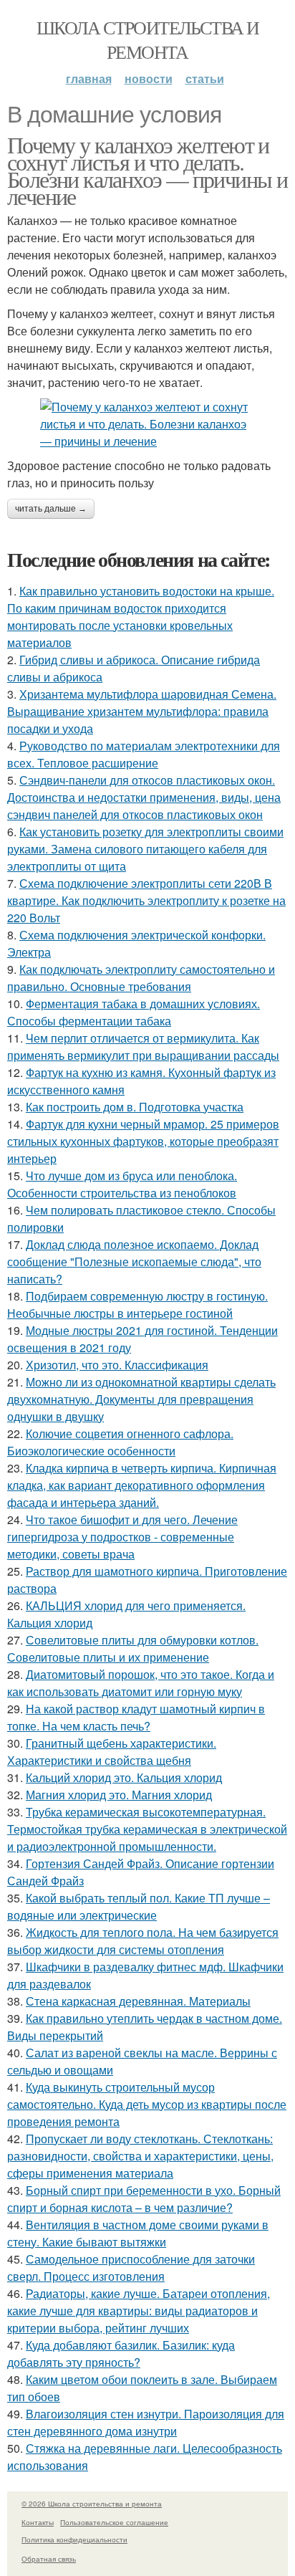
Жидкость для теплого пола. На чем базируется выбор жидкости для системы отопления (143, 1941)
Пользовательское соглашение (114, 2522)
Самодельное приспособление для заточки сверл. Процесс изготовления (131, 2268)
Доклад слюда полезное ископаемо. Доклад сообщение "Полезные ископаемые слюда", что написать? (134, 1261)
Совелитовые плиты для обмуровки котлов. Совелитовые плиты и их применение (133, 1648)
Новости (149, 78)
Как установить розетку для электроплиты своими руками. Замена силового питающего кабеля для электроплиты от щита (145, 849)
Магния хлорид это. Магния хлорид (119, 1795)
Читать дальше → (51, 509)
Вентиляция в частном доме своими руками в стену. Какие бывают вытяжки (138, 2233)
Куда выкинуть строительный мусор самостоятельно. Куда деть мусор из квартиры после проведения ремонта (147, 2104)
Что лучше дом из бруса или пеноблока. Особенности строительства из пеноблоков (122, 1184)
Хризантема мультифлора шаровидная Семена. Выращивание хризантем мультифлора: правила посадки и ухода (142, 711)
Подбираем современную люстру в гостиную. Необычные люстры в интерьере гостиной (137, 1304)
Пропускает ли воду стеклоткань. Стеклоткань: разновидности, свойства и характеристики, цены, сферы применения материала (140, 2156)
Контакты (38, 2522)
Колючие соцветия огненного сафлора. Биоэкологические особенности (120, 1442)
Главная (89, 78)
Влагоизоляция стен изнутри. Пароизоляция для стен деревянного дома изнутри (146, 2422)
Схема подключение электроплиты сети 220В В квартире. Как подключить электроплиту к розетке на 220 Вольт (146, 900)
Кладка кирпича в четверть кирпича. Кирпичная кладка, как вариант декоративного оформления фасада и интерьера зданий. (142, 1485)
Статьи (205, 78)
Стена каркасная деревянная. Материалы (138, 2001)
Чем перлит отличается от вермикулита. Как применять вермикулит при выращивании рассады (143, 1047)
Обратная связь (49, 2559)
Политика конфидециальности (74, 2539)
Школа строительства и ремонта (147, 39)
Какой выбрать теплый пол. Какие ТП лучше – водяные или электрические (139, 1906)
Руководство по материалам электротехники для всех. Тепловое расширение (144, 754)
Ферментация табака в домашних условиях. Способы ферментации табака (134, 1012)
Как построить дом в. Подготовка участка (135, 1107)
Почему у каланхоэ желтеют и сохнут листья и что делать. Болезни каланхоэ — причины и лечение (147, 170)
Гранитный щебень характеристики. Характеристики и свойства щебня (112, 1752)
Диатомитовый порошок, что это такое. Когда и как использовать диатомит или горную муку (141, 1683)
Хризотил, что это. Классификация (117, 1365)
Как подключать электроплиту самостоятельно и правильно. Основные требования (141, 978)
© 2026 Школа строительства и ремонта (92, 2504)
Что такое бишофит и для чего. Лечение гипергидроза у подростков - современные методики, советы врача (122, 1537)
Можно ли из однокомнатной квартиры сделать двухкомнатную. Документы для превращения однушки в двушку (141, 1399)
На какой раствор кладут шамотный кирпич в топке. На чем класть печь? (136, 1717)
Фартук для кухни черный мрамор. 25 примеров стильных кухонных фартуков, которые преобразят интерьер (143, 1141)
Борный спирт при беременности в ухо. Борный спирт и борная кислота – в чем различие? (144, 2199)
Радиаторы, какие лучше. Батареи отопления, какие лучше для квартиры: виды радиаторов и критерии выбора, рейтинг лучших (139, 2311)
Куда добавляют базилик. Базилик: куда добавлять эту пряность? (121, 2354)
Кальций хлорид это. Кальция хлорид (124, 1777)
